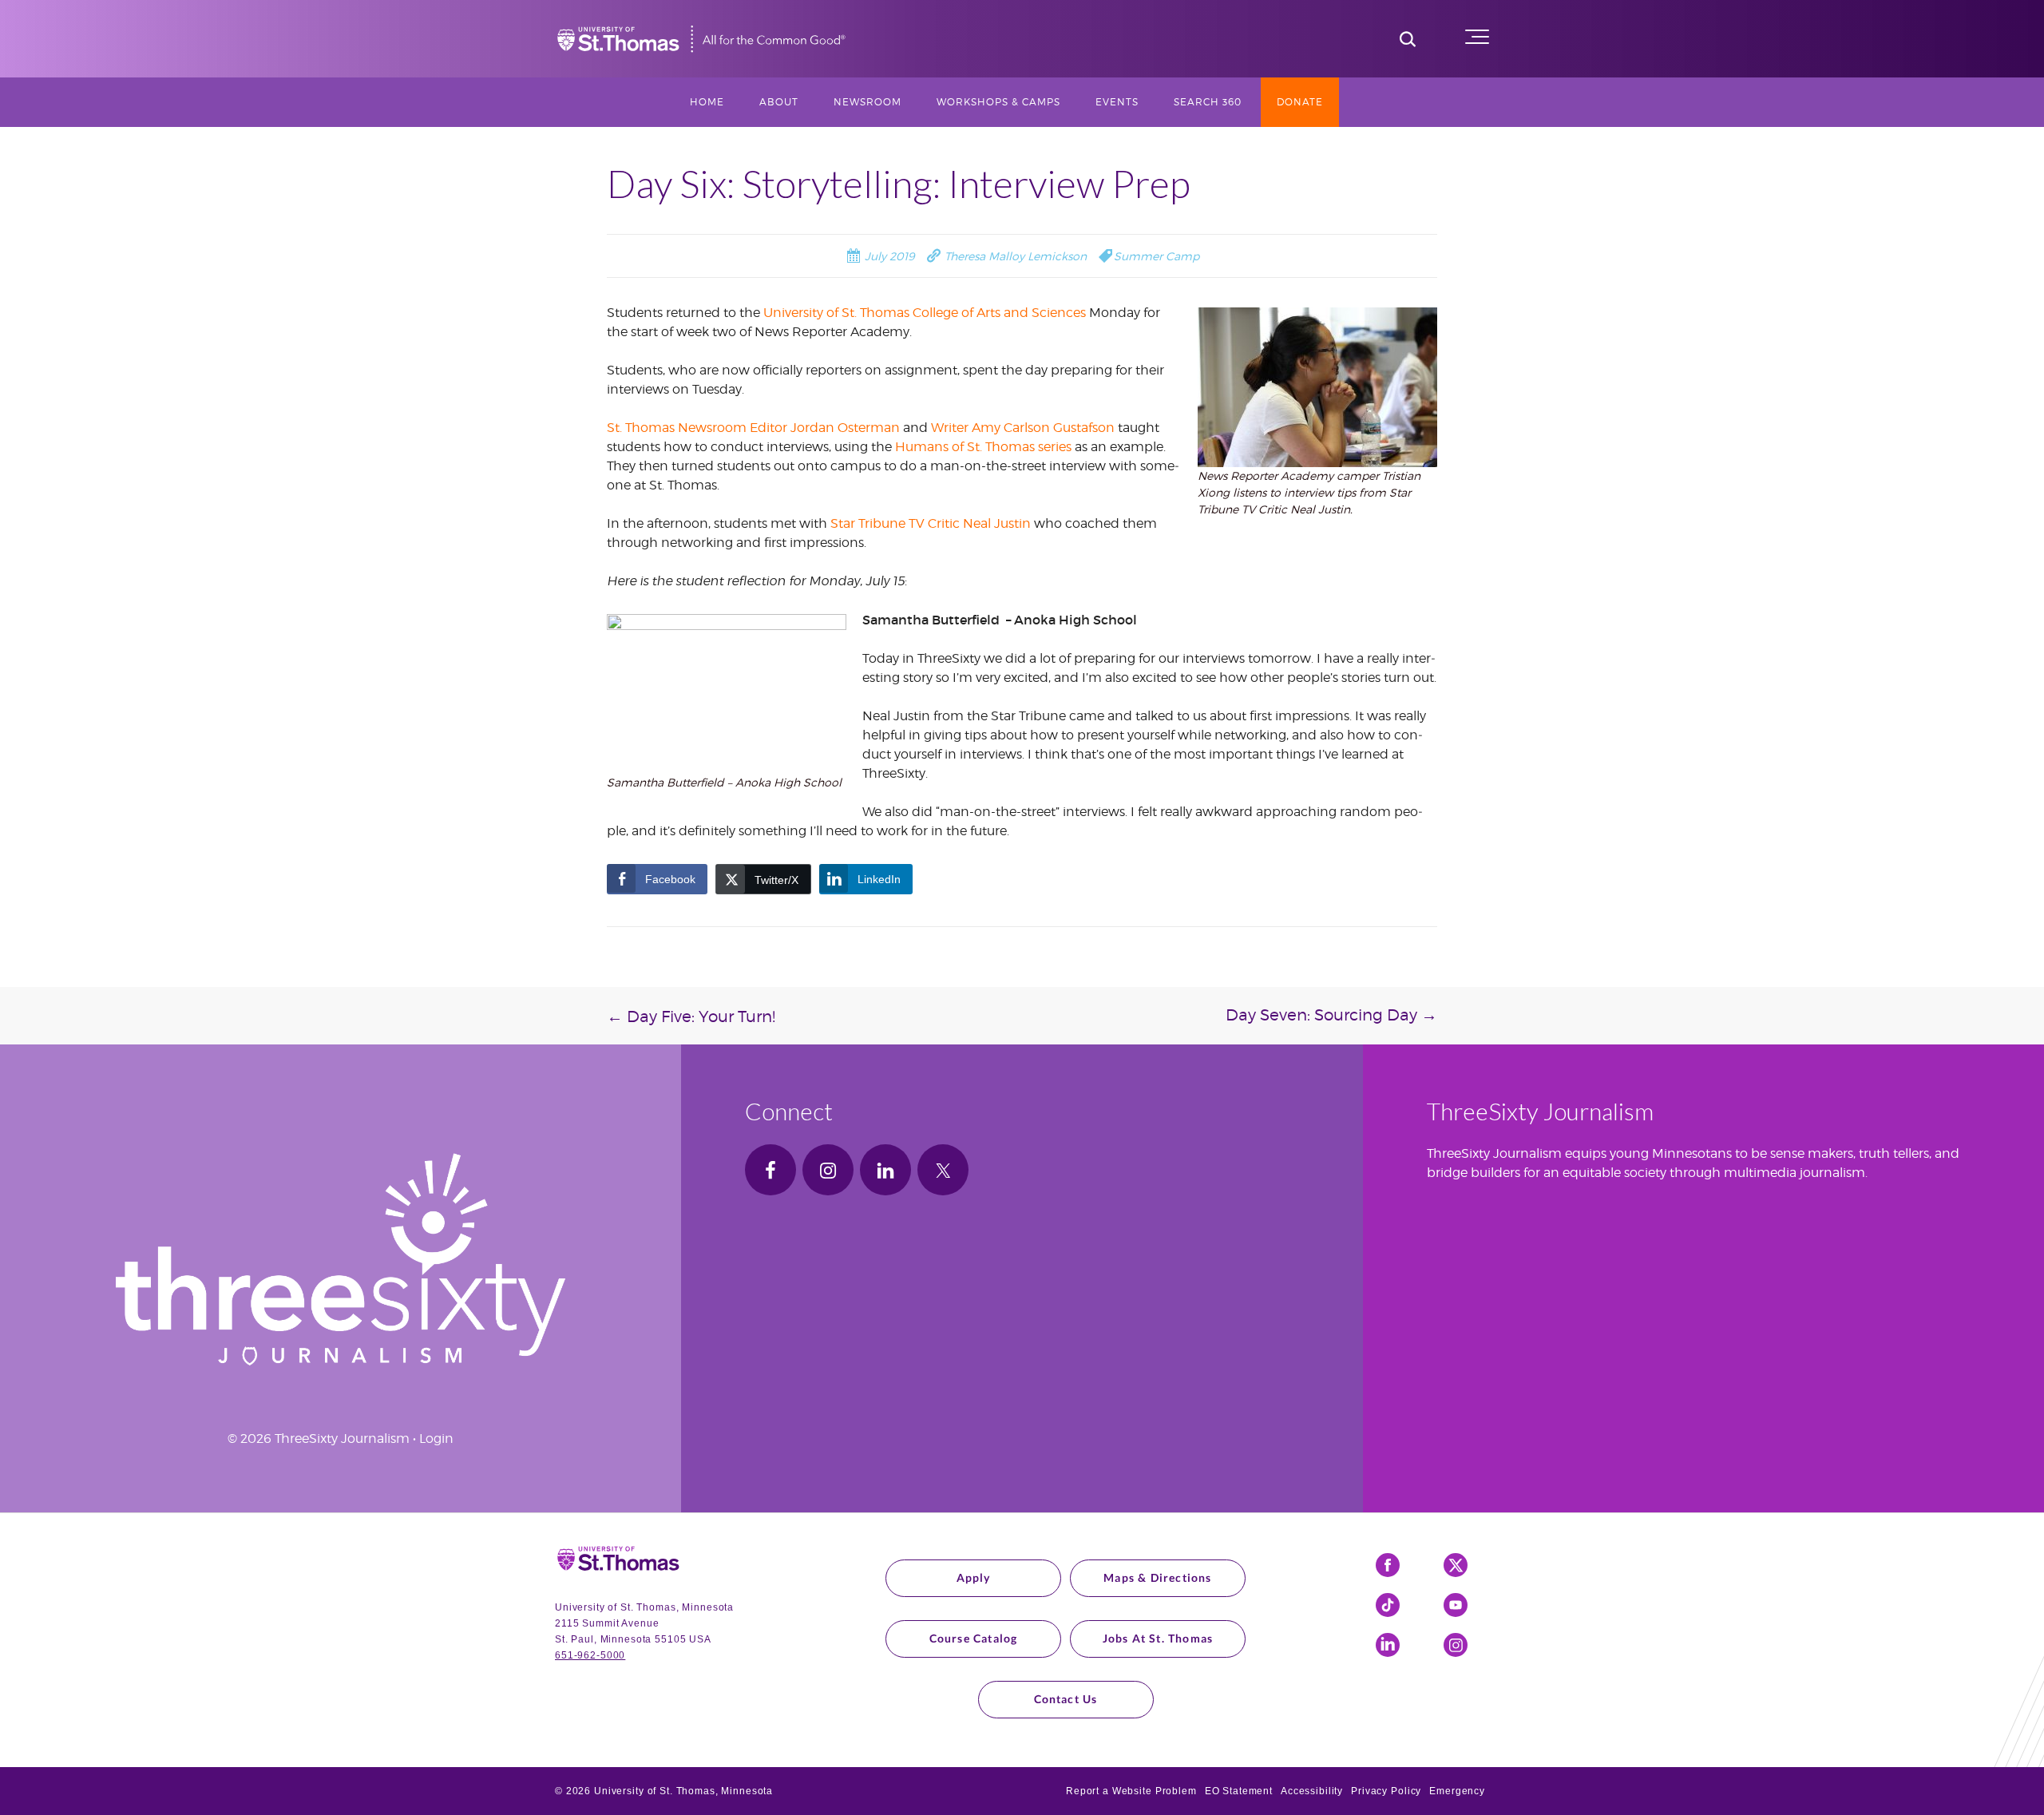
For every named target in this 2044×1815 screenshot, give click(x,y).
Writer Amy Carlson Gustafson (1023, 428)
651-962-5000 (590, 1655)
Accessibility (1312, 1791)
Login (436, 1439)
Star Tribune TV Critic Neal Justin (931, 523)
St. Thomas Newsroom (677, 428)
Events (1117, 102)
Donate (1300, 102)
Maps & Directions (1157, 1577)
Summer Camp (1157, 256)
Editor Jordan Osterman (825, 428)
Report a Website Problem (1131, 1791)
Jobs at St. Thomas (1158, 1638)
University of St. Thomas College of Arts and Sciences (925, 313)
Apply (974, 1577)
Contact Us (1066, 1699)
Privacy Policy (1386, 1791)
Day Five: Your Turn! (691, 1016)
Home (707, 102)
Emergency (1457, 1791)
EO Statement (1239, 1791)
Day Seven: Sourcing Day (1331, 1015)
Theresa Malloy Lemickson (1014, 256)
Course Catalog (974, 1638)
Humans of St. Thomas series (983, 447)
